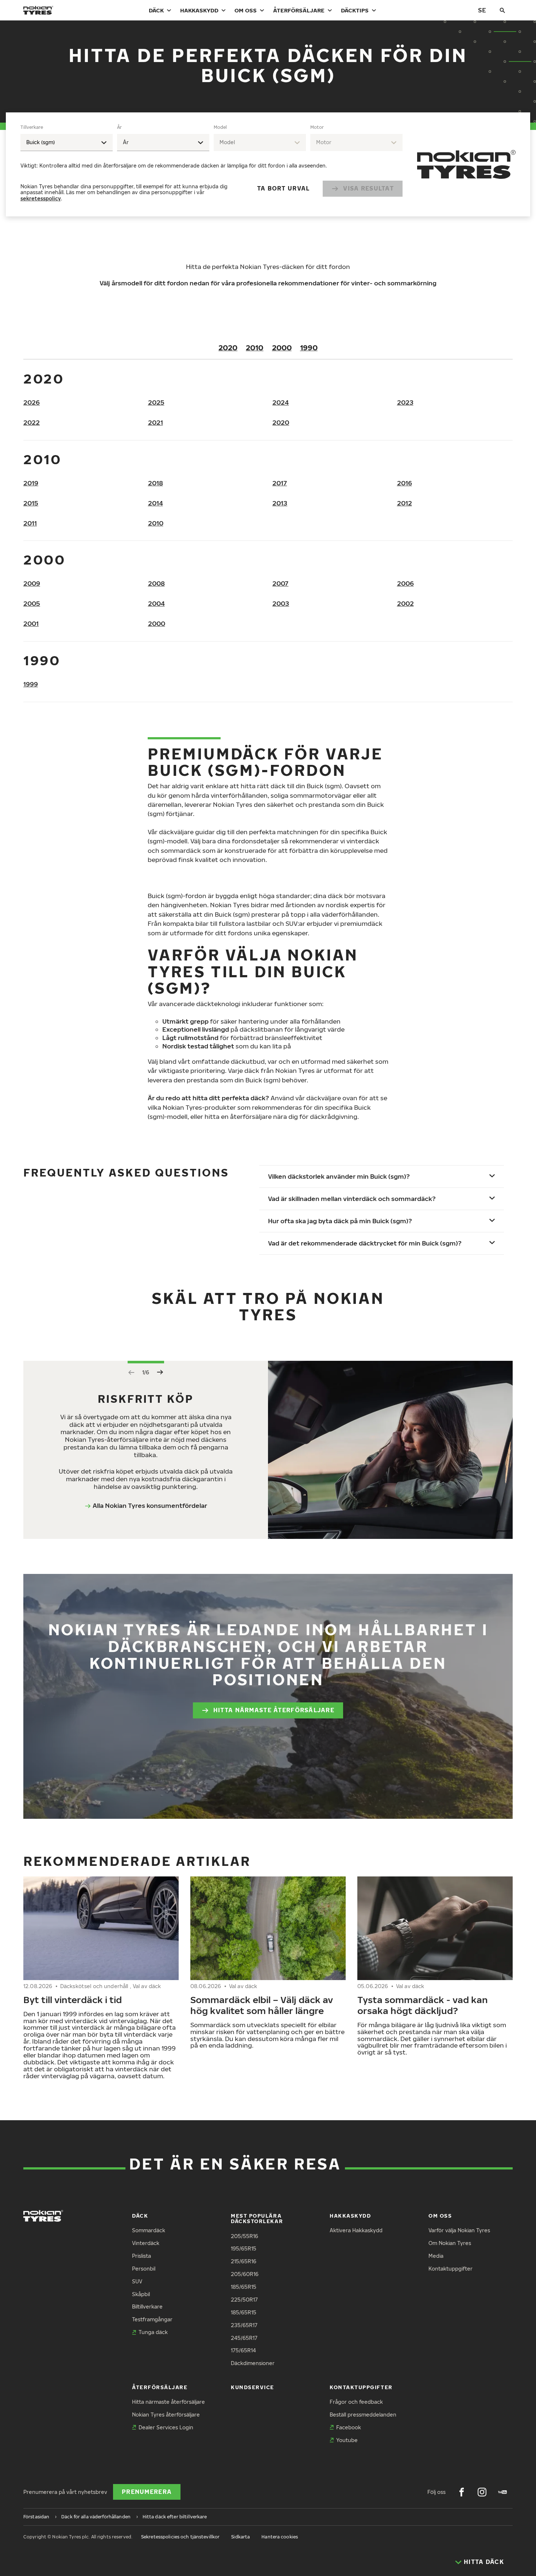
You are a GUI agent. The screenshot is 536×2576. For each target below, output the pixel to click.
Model (220, 127)
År (119, 127)
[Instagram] (482, 2492)
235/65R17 (244, 2325)
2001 (31, 623)
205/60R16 (245, 2274)
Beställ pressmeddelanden (363, 2415)
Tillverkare (32, 127)
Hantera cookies (280, 2537)
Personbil (144, 2269)
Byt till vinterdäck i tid (73, 1999)
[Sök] (502, 10)
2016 (405, 483)
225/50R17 (244, 2300)
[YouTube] (502, 2492)
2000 (282, 347)
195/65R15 (244, 2248)
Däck (156, 10)
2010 (255, 347)
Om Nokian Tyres (450, 2243)
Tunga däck (153, 2332)
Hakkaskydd (199, 10)
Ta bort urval (283, 188)
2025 (156, 402)
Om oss (246, 10)
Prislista (141, 2256)
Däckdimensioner (253, 2363)
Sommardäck (149, 2230)
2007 (280, 583)
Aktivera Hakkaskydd (356, 2230)
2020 (228, 347)
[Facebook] (462, 2492)
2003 (281, 603)
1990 (309, 347)
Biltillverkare (147, 2307)
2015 (31, 503)
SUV (137, 2281)
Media (436, 2256)
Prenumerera (147, 2492)
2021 (156, 422)
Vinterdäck (146, 2243)
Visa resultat (368, 188)
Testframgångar (152, 2319)
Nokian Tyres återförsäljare (166, 2415)
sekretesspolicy (41, 198)
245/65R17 (244, 2338)
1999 (31, 684)
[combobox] (67, 143)
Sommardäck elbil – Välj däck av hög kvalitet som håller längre (262, 2005)
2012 (405, 503)
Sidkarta (240, 2537)
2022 (32, 422)
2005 (32, 603)
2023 (405, 402)
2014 (156, 503)
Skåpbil (141, 2294)
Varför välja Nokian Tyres (459, 2230)
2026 (32, 402)
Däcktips (355, 10)
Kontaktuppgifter (450, 2269)
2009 (32, 583)
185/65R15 (244, 2287)
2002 (405, 603)
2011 (30, 523)
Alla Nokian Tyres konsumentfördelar (150, 1505)
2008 (156, 583)
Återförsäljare (299, 10)
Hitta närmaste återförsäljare (274, 1710)
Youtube (347, 2440)
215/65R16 (244, 2261)
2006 (405, 583)
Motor (317, 127)
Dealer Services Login (166, 2427)
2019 (31, 483)
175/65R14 (243, 2350)
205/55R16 (244, 2236)
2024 (281, 402)
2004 (156, 603)
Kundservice (253, 2387)
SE (482, 10)
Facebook (349, 2427)
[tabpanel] (211, 164)
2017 (280, 483)
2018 (156, 483)
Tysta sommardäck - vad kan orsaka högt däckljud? (423, 2005)
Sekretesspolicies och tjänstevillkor (180, 2537)
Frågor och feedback (356, 2402)
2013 (280, 503)
